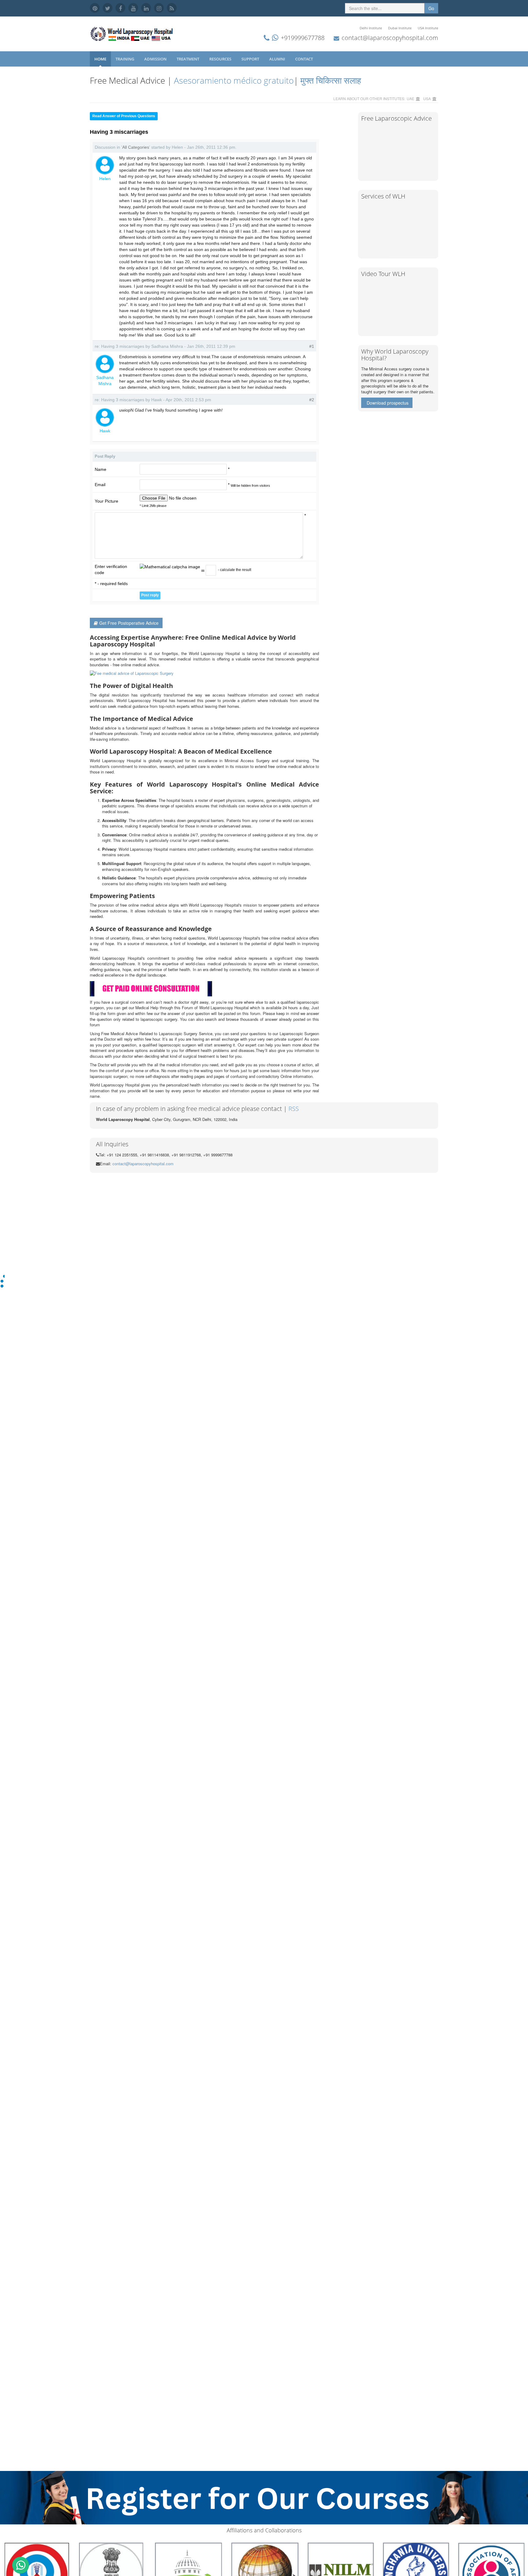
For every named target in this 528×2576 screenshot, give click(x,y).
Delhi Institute (371, 28)
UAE (411, 98)
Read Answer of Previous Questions (124, 116)
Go (431, 8)
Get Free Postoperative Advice (129, 623)
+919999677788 (303, 38)
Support (251, 59)
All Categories (136, 147)
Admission (156, 59)
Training (125, 59)
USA (427, 98)
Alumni (278, 59)
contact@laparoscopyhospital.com (390, 38)
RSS (294, 1109)
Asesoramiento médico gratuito (233, 80)
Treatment (188, 59)
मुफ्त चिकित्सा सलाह (331, 80)
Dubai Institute (400, 28)
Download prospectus (388, 403)
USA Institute (428, 28)
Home (100, 59)
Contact (304, 59)
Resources (221, 59)
